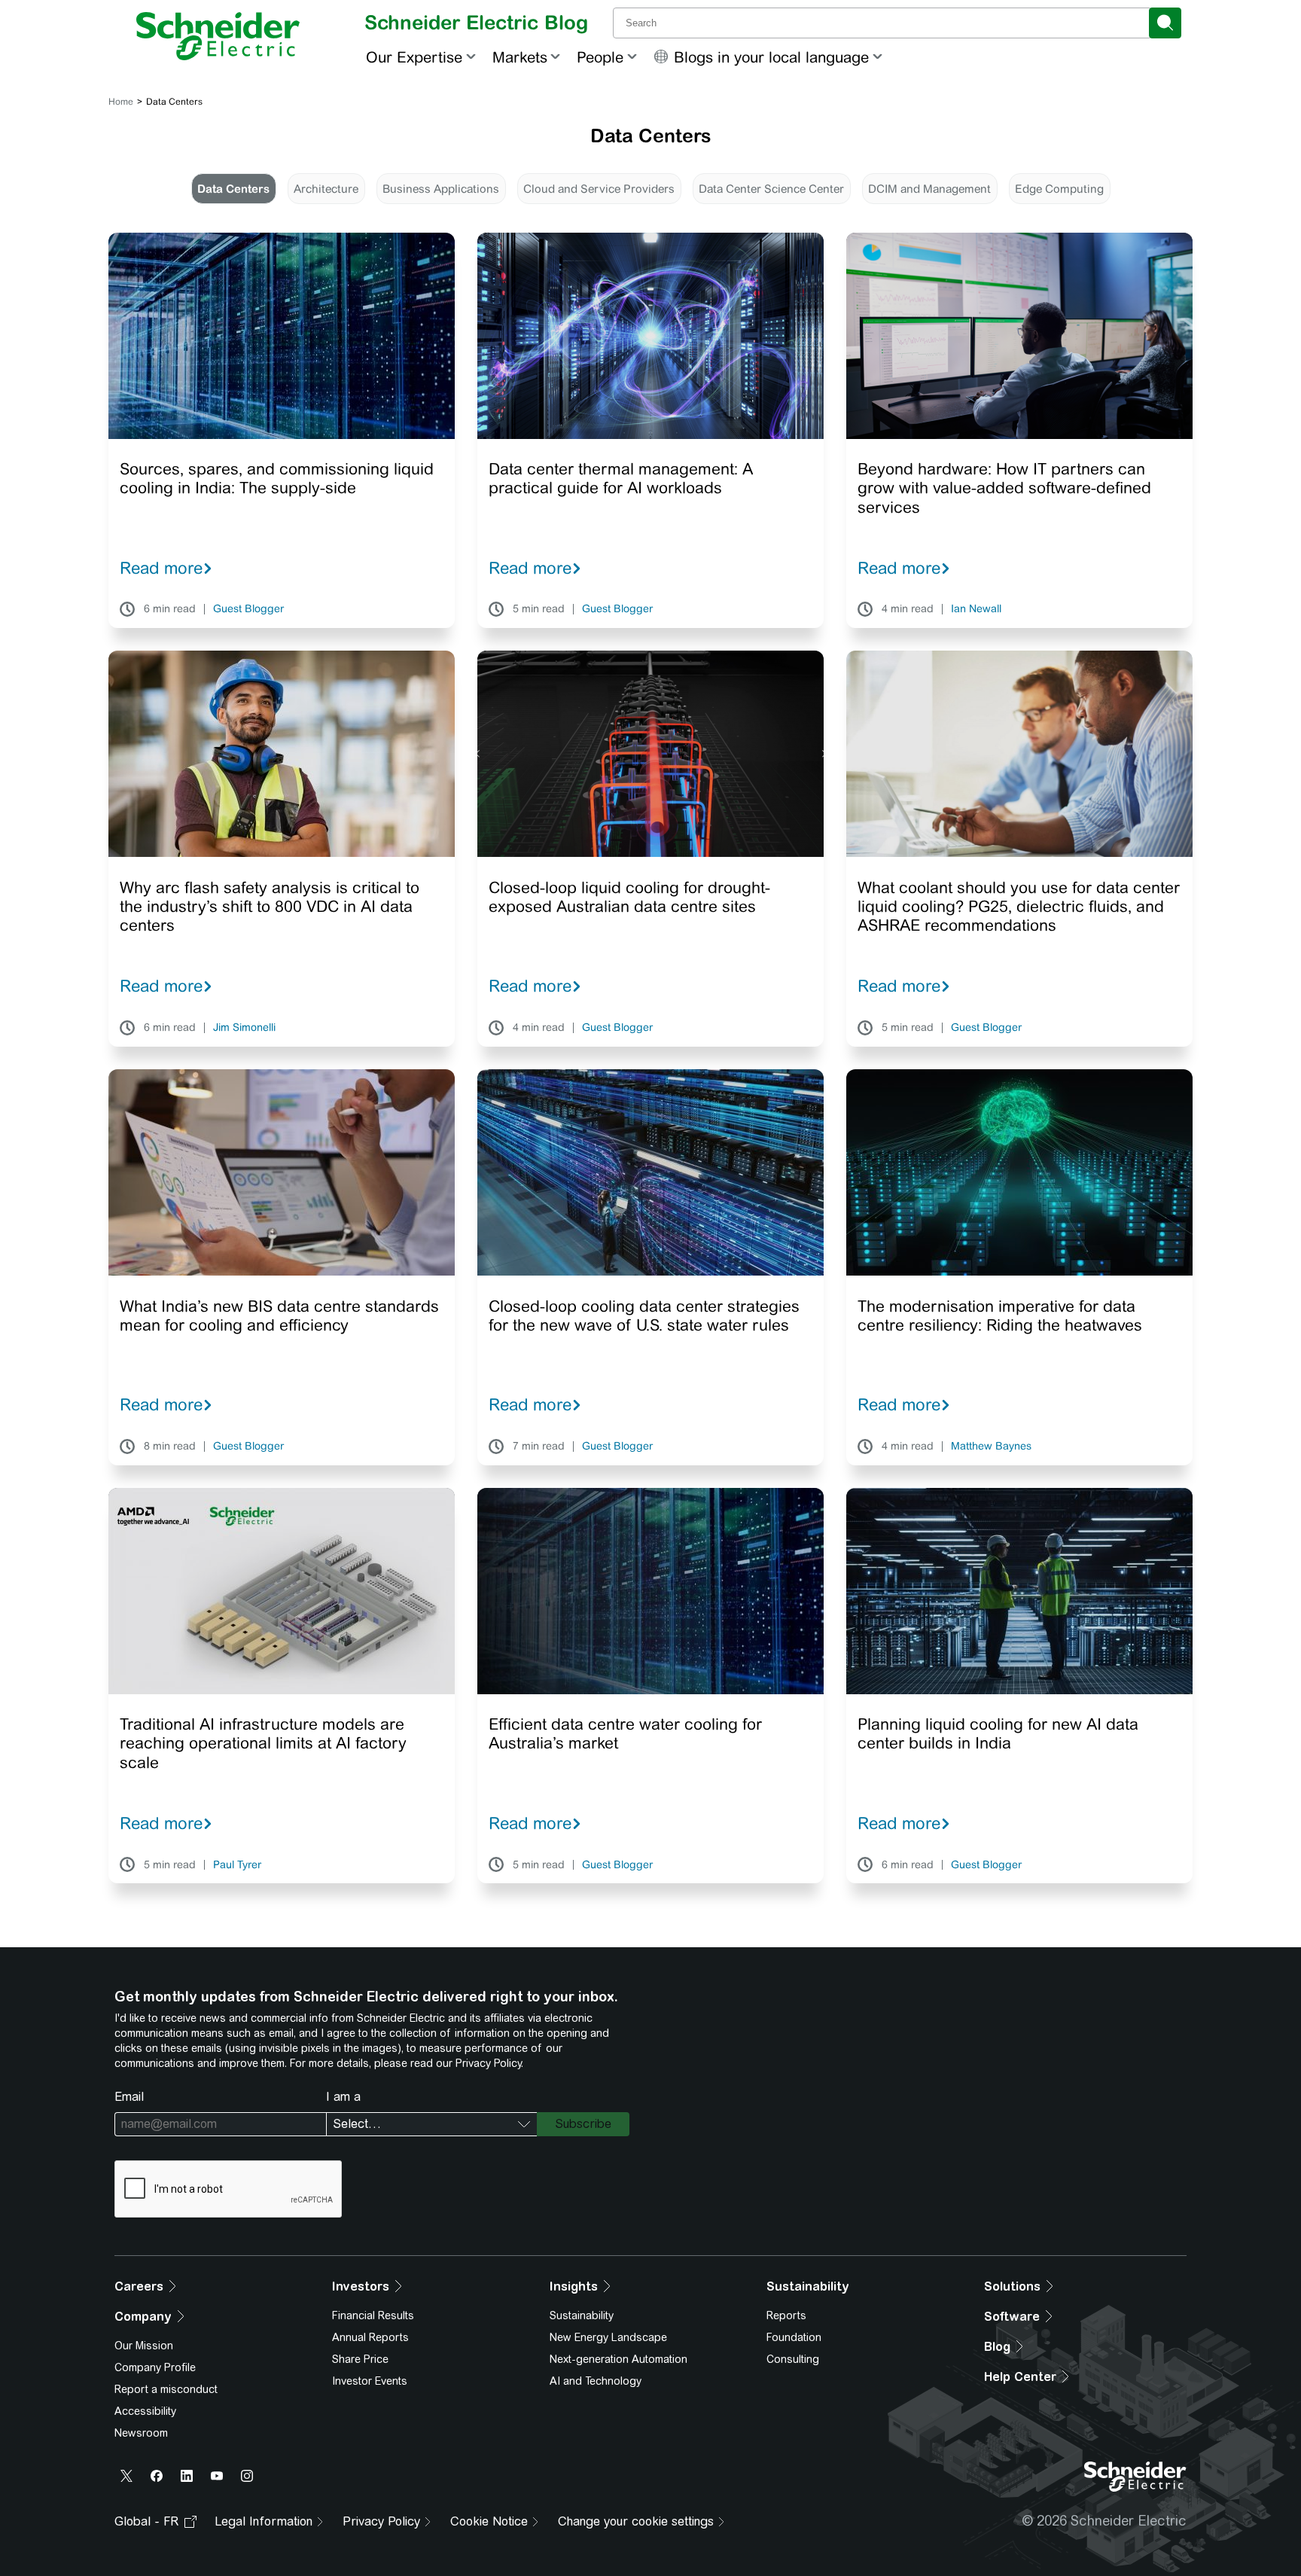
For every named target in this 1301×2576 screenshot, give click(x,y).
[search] (1165, 23)
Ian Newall (976, 609)
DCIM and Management (929, 189)
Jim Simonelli (244, 1028)
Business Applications (441, 189)
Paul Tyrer (237, 1865)
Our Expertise (414, 57)
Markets (520, 57)
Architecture (326, 189)
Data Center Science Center (771, 189)
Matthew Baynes (991, 1447)
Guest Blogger (248, 609)
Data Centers (233, 189)
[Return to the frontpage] (218, 36)
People (600, 57)
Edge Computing (1059, 189)
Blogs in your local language (771, 57)
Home (121, 102)
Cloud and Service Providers (599, 189)
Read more (161, 568)
